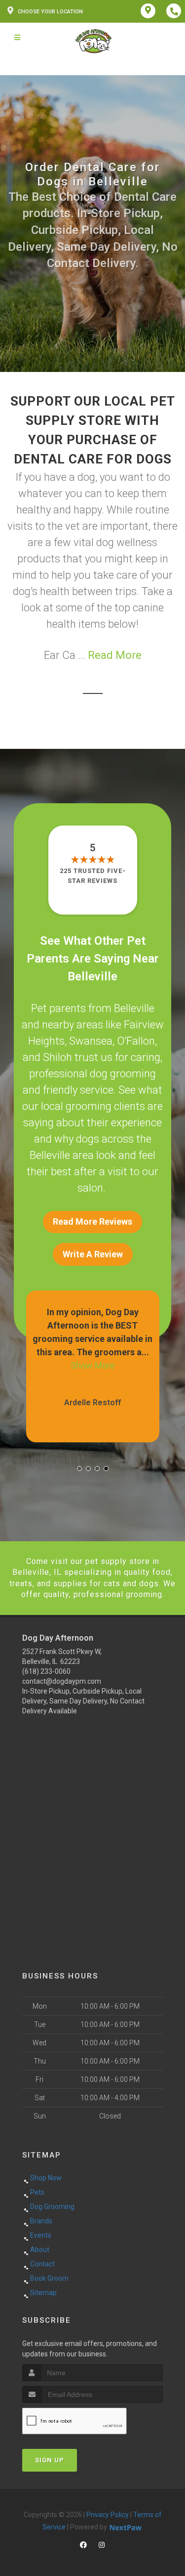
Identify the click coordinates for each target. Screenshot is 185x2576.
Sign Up (50, 2460)
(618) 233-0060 (46, 1671)
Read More (115, 655)
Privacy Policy (108, 2515)
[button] (79, 1469)
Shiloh (57, 1057)
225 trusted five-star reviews (93, 876)
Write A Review (93, 1254)
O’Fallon (136, 1041)
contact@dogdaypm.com (62, 1681)
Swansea (91, 1041)
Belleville (134, 1008)
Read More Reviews (92, 1221)
